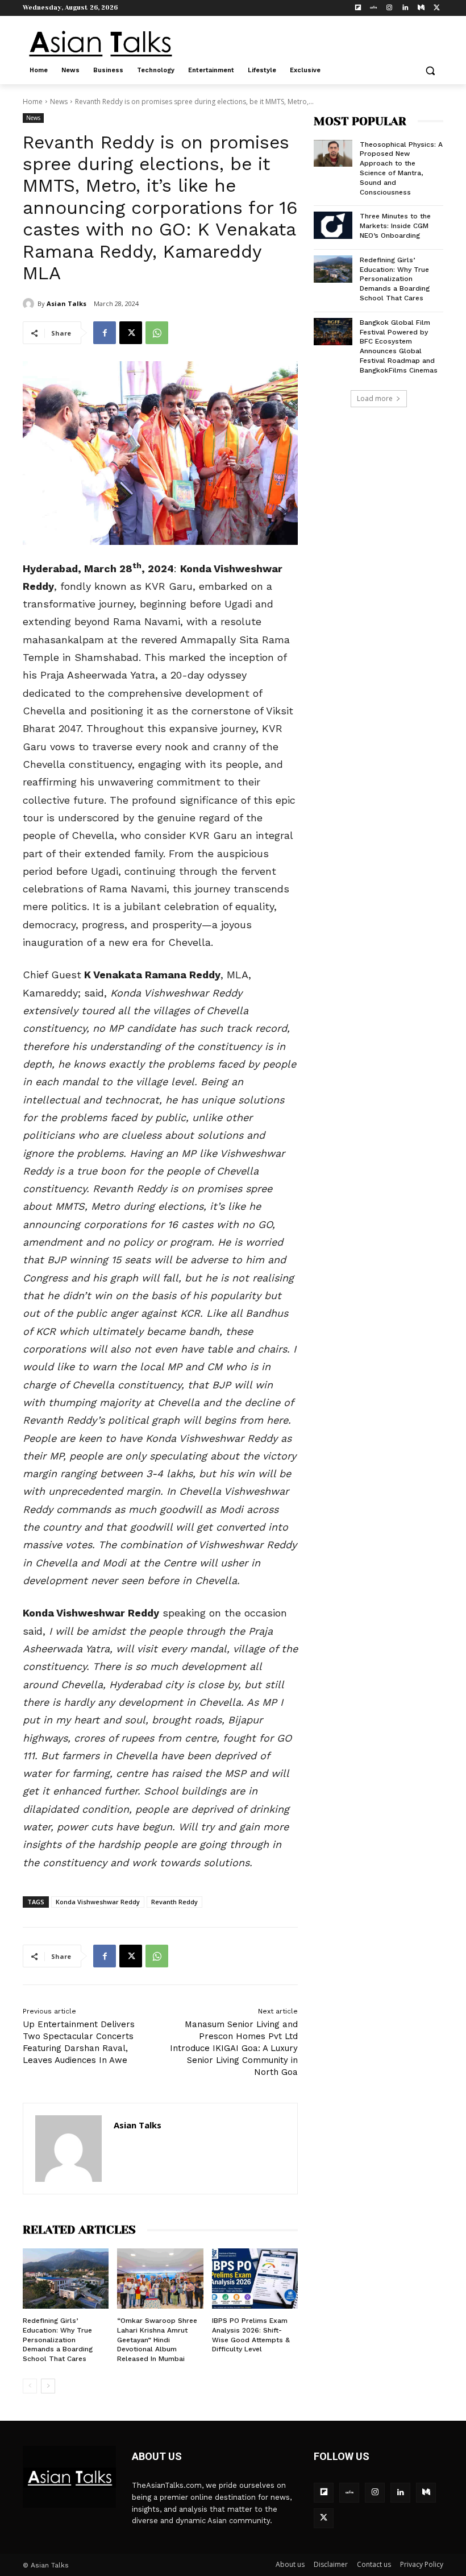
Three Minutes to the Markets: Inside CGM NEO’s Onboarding (395, 226)
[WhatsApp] (157, 333)
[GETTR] (374, 8)
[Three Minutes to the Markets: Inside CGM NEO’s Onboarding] (333, 225)
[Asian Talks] (30, 304)
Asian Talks (66, 303)
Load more (375, 398)
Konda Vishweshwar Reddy (98, 1902)
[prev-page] (30, 2386)
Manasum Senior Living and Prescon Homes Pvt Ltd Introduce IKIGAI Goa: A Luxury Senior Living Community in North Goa (234, 2048)
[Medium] (421, 8)
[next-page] (48, 2386)
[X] (437, 8)
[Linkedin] (405, 8)
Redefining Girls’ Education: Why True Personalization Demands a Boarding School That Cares (58, 2340)
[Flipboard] (358, 8)
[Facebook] (105, 333)
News (59, 102)
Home (33, 102)
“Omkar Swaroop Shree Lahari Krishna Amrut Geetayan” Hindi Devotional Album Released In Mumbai (157, 2340)
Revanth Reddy (174, 1902)
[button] (430, 71)
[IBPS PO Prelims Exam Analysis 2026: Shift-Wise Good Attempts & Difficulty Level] (255, 2279)
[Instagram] (390, 8)
